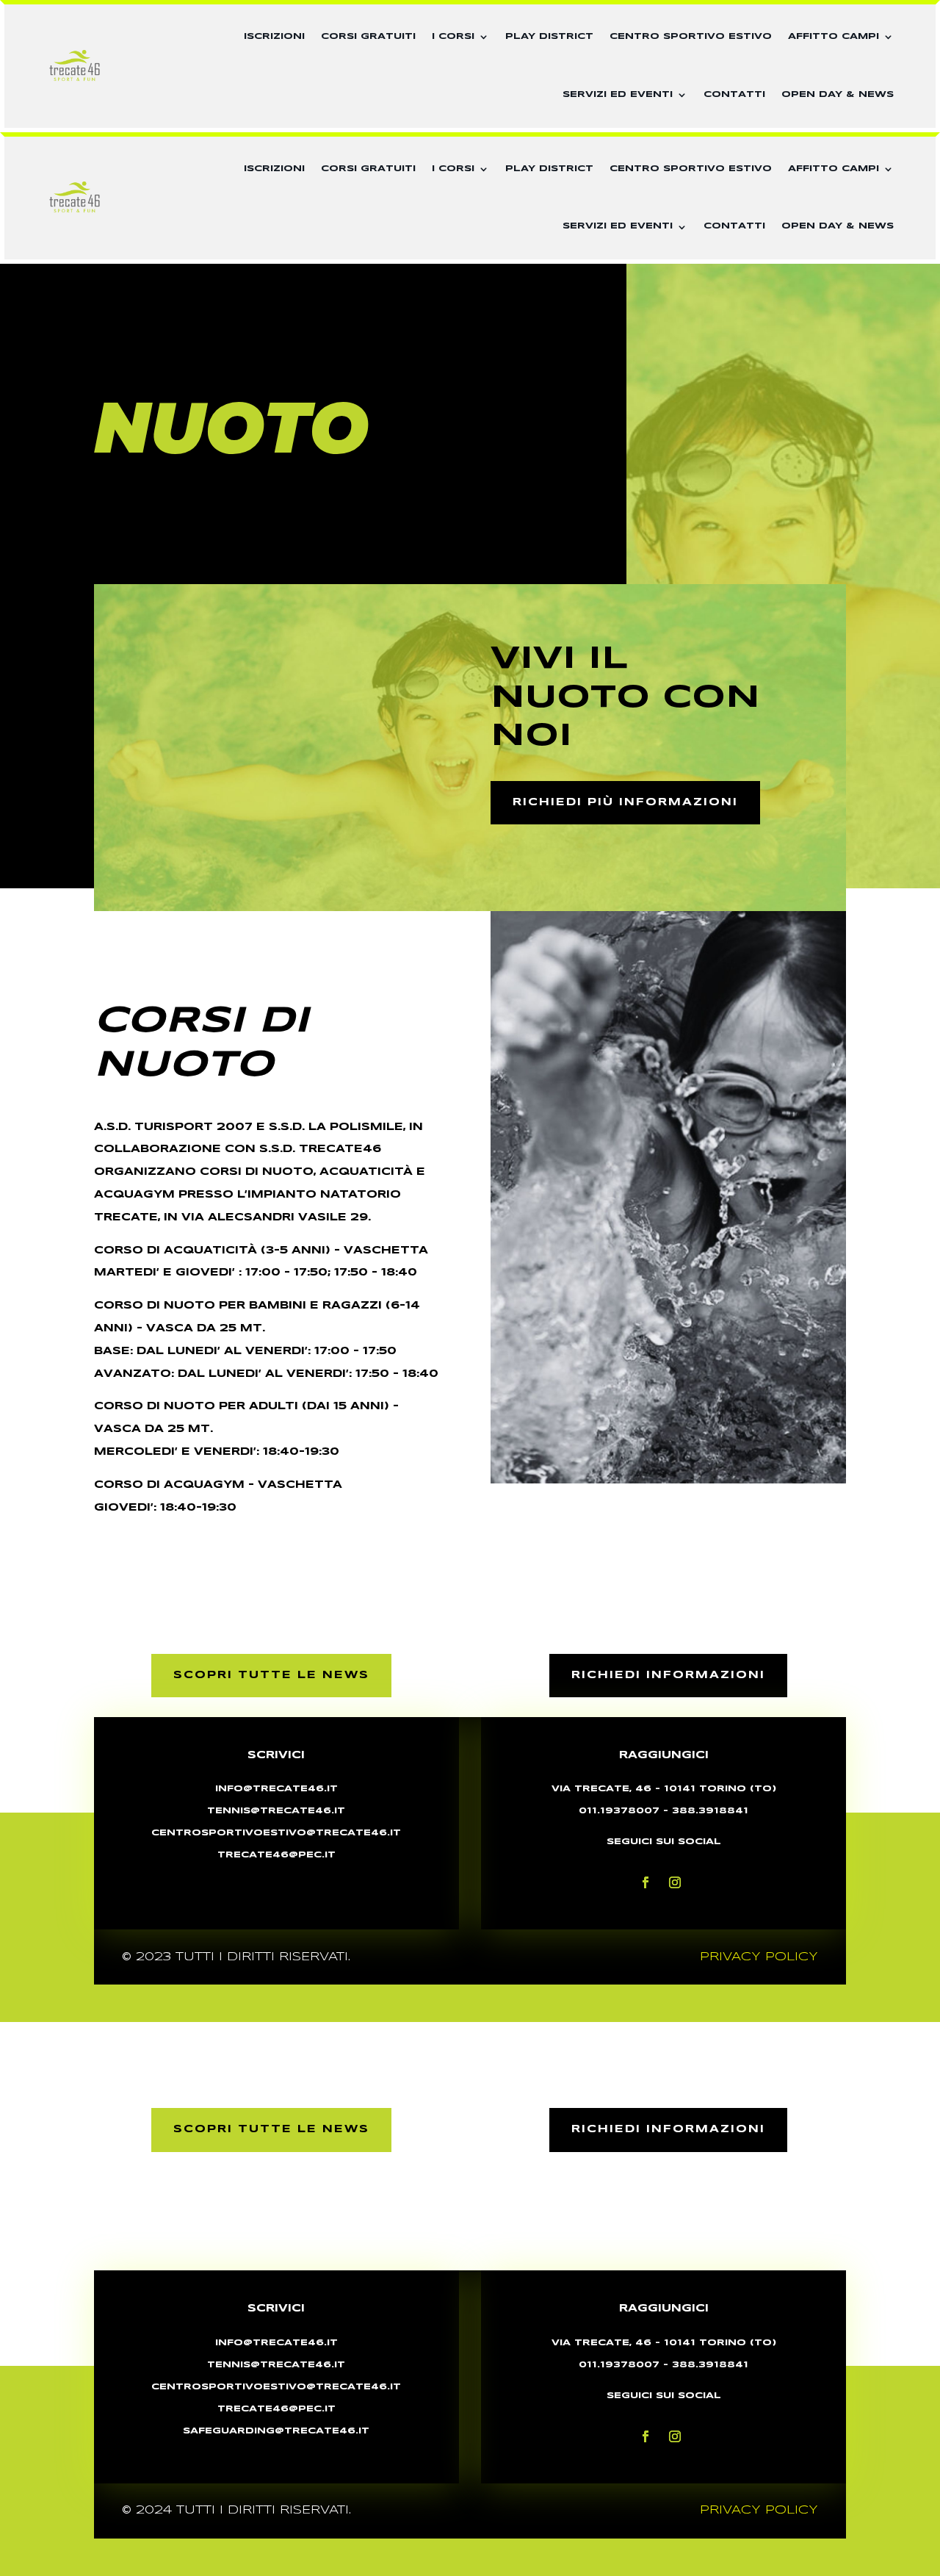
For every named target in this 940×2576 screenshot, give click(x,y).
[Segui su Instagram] (675, 1882)
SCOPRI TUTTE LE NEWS (271, 1675)
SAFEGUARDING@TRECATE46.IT (276, 2431)
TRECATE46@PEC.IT (276, 2409)
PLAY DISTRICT (549, 36)
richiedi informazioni (668, 1675)
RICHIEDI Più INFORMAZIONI (625, 802)
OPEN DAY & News (838, 94)
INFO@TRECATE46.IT (276, 1789)
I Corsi (453, 36)
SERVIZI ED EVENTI (618, 94)
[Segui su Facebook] (646, 1882)
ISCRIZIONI (274, 36)
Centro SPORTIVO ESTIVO (691, 36)
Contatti (734, 94)
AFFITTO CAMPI (834, 36)
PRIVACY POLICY (759, 1957)
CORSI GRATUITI (368, 36)
